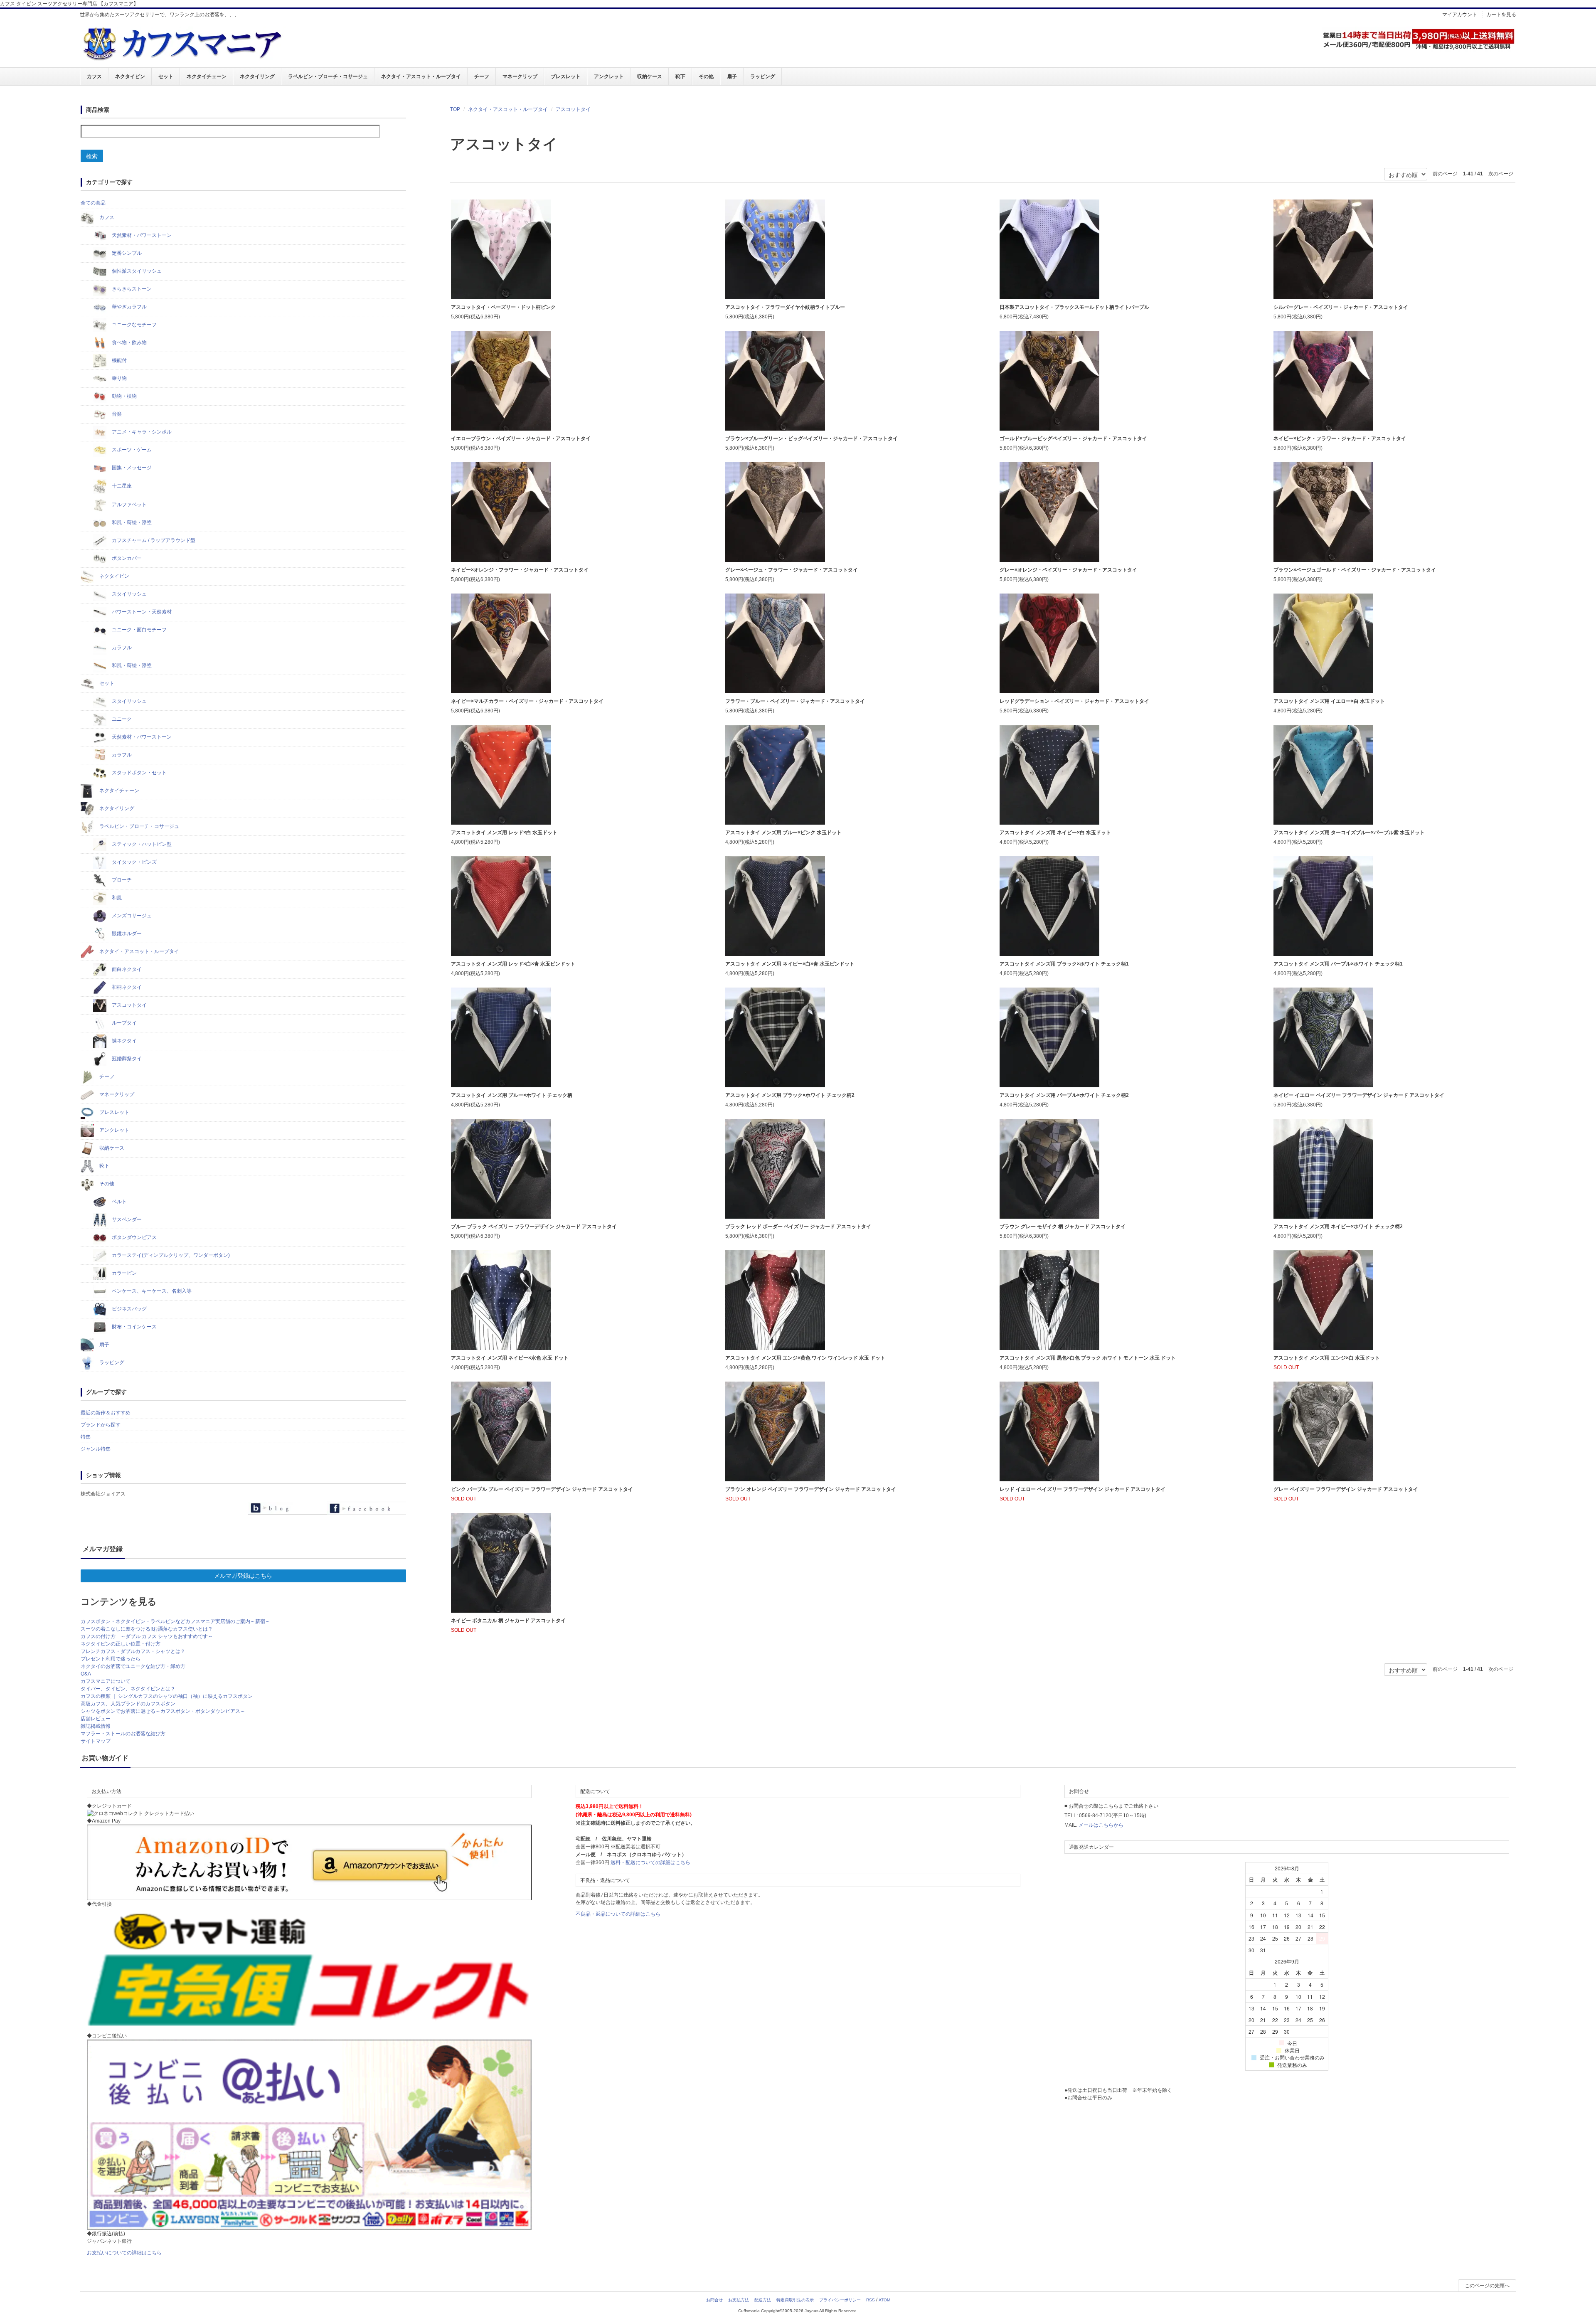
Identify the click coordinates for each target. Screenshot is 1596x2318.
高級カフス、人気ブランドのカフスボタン (128, 1704)
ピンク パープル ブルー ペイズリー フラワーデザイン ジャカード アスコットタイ (542, 1489)
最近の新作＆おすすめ (106, 1413)
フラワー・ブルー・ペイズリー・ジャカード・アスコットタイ (795, 701)
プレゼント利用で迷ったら (111, 1659)
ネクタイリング (257, 76)
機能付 (119, 360)
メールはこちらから (1101, 1825)
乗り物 (119, 378)
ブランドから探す (101, 1425)
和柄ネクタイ (126, 987)
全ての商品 (93, 203)
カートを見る (1501, 15)
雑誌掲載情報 (96, 1726)
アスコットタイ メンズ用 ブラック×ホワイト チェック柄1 (1064, 964)
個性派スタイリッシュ (136, 271)
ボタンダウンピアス (134, 1237)
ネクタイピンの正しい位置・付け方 (121, 1644)
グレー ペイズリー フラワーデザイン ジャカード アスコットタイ (1346, 1489)
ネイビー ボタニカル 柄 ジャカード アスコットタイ (508, 1621)
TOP (455, 109)
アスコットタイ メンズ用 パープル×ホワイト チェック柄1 (1338, 964)
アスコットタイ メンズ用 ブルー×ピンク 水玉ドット (783, 833)
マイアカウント (1460, 15)
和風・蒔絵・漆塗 (131, 522)
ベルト (119, 1202)
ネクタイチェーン (207, 76)
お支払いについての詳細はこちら (124, 2253)
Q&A (86, 1674)
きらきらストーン (131, 289)
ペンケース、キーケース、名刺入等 (151, 1291)
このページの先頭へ (1487, 2286)
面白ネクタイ (126, 969)
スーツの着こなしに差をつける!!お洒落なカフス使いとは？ (147, 1629)
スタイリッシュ (129, 594)
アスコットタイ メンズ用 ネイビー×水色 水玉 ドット (510, 1358)
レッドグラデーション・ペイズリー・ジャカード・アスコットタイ (1074, 701)
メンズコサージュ (131, 916)
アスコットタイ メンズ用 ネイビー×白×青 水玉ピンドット (790, 964)
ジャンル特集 (96, 1449)
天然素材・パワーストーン (141, 235)
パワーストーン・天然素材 (141, 612)
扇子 (732, 76)
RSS (871, 2300)
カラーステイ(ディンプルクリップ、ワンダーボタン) (170, 1255)
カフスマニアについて (106, 1681)
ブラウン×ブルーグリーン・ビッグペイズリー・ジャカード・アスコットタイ (812, 438)
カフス (94, 76)
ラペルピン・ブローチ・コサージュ (328, 76)
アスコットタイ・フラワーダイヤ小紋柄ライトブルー (785, 307)
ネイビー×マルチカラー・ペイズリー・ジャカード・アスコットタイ (527, 701)
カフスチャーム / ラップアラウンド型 (153, 540)
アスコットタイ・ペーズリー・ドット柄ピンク (503, 307)
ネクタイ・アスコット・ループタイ (421, 76)
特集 (86, 1437)
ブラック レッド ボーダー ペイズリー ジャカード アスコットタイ (798, 1227)
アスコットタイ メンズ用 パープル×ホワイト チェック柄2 (1064, 1095)
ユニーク (121, 719)
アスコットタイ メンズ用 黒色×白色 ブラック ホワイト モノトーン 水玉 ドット (1088, 1358)
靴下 (680, 76)
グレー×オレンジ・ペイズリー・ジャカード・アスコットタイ (1068, 570)
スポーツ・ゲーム (131, 450)
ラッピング (763, 76)
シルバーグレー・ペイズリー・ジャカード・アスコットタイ (1341, 307)
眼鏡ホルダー (126, 934)
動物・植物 (124, 396)
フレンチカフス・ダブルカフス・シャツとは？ (133, 1651)
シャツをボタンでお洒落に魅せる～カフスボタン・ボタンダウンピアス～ (163, 1711)
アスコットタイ (573, 109)
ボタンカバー (126, 558)
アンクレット (609, 76)
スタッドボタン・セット (139, 773)
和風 (116, 898)
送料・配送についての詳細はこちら (650, 1862)
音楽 (116, 414)
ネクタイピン (130, 76)
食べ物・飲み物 (129, 342)
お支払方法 (739, 2300)
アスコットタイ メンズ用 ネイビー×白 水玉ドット (1055, 833)
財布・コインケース (134, 1327)
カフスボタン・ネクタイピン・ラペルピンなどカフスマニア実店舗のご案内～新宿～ (175, 1621)
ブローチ (121, 880)
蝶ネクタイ (124, 1041)
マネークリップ (520, 76)
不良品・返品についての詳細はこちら (618, 1914)
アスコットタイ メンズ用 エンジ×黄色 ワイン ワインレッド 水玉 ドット (805, 1358)
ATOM (884, 2300)
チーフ (482, 76)
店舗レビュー (96, 1719)
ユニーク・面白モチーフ (139, 630)
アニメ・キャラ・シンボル (141, 432)
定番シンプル (126, 253)
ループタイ (124, 1023)
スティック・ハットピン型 (141, 844)
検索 (92, 156)
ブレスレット (566, 76)
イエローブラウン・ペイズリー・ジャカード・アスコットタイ (521, 438)
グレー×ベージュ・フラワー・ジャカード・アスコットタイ (792, 570)
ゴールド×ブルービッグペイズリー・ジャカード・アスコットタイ (1073, 438)
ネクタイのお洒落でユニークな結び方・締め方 (133, 1666)
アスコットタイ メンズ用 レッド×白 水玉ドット (504, 833)
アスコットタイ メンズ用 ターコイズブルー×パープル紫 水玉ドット (1349, 833)
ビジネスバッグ (129, 1309)
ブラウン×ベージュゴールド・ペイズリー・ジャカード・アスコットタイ (1355, 570)
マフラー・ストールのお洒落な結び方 (123, 1734)
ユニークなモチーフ (134, 325)
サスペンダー (126, 1219)
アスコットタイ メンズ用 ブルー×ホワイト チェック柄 (512, 1095)
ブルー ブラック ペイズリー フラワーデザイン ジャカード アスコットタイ (534, 1227)
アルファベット (129, 505)
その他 (706, 76)
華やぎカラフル (129, 307)
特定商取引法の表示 (795, 2300)
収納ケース (650, 76)
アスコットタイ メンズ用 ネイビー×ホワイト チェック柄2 (1338, 1227)
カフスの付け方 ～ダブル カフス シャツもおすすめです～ (147, 1636)
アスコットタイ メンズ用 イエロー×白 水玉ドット (1329, 701)
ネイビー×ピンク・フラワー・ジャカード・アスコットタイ (1340, 438)
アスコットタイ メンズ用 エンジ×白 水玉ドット (1327, 1358)
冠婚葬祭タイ (126, 1059)
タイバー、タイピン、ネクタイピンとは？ (128, 1689)
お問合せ (714, 2300)
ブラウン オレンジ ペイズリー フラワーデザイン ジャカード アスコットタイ (811, 1489)
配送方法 (763, 2300)
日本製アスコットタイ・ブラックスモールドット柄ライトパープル (1074, 307)
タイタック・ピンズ (134, 862)
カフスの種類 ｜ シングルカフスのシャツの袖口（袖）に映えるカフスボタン (167, 1696)
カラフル (121, 648)
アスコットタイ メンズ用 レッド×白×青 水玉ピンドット (513, 964)
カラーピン (124, 1273)
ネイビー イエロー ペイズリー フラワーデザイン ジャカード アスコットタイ (1359, 1095)
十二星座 (121, 486)
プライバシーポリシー (840, 2300)
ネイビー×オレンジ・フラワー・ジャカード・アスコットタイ (520, 570)
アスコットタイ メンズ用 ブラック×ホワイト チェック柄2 (790, 1095)
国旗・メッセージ (131, 468)
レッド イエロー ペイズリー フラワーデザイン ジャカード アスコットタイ (1082, 1489)
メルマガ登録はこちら (243, 1576)
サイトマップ (96, 1741)
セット (166, 76)
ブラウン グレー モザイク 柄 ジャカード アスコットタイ (1063, 1227)
